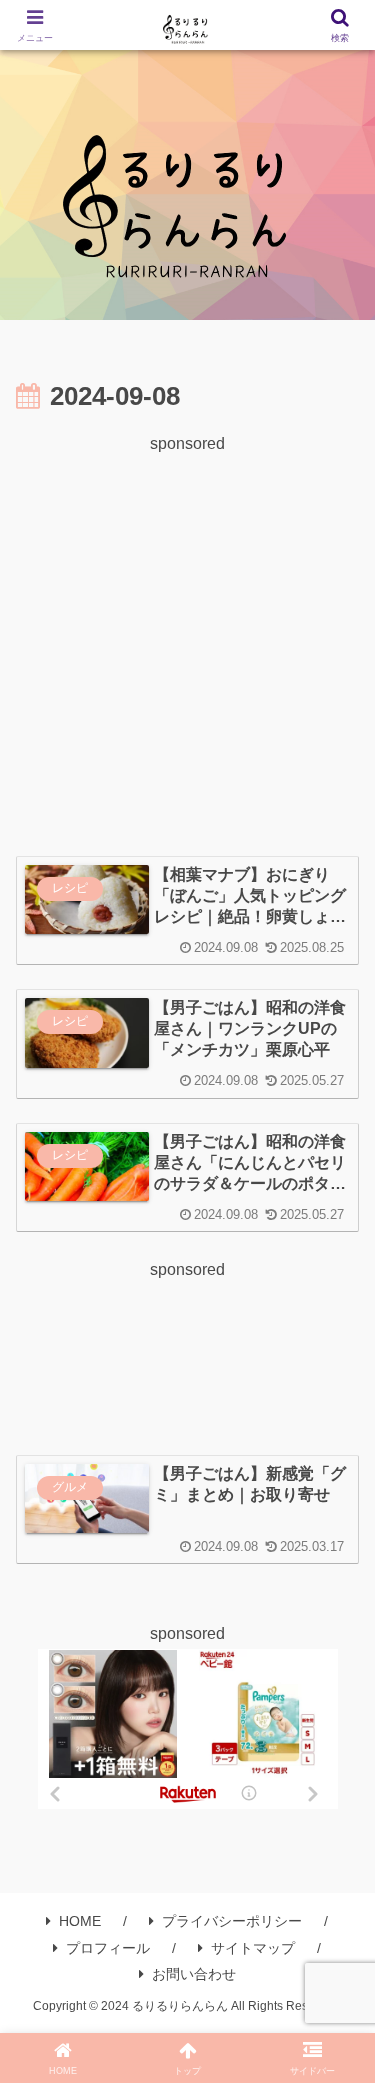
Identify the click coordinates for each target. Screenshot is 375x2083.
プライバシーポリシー (232, 1921)
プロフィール (108, 1948)
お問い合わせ (194, 1974)
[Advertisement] (187, 646)
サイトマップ (253, 1948)
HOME (80, 1921)
